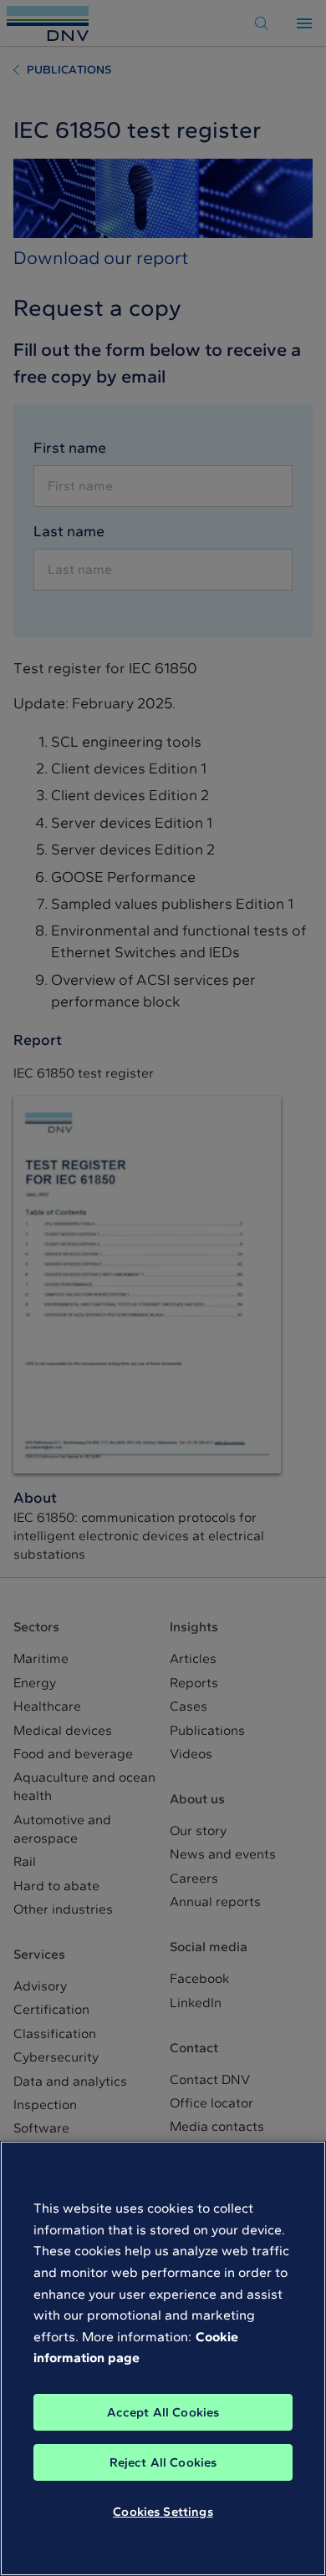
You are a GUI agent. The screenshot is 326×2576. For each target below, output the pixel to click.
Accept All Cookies (163, 2412)
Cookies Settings (163, 2512)
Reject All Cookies (163, 2462)
